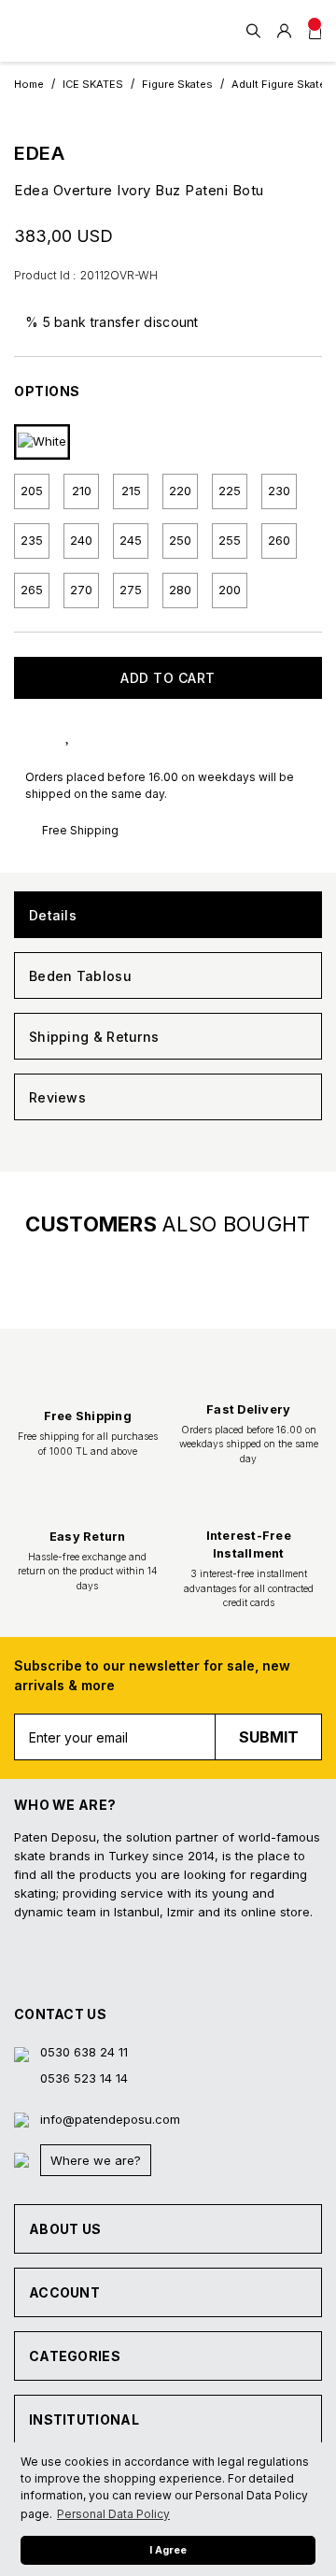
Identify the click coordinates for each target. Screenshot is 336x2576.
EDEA (39, 153)
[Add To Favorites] (86, 734)
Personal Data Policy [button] (113, 2514)
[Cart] (315, 31)
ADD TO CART (168, 678)
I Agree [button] (168, 2550)
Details (53, 915)
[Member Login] (284, 31)
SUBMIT (269, 1737)
